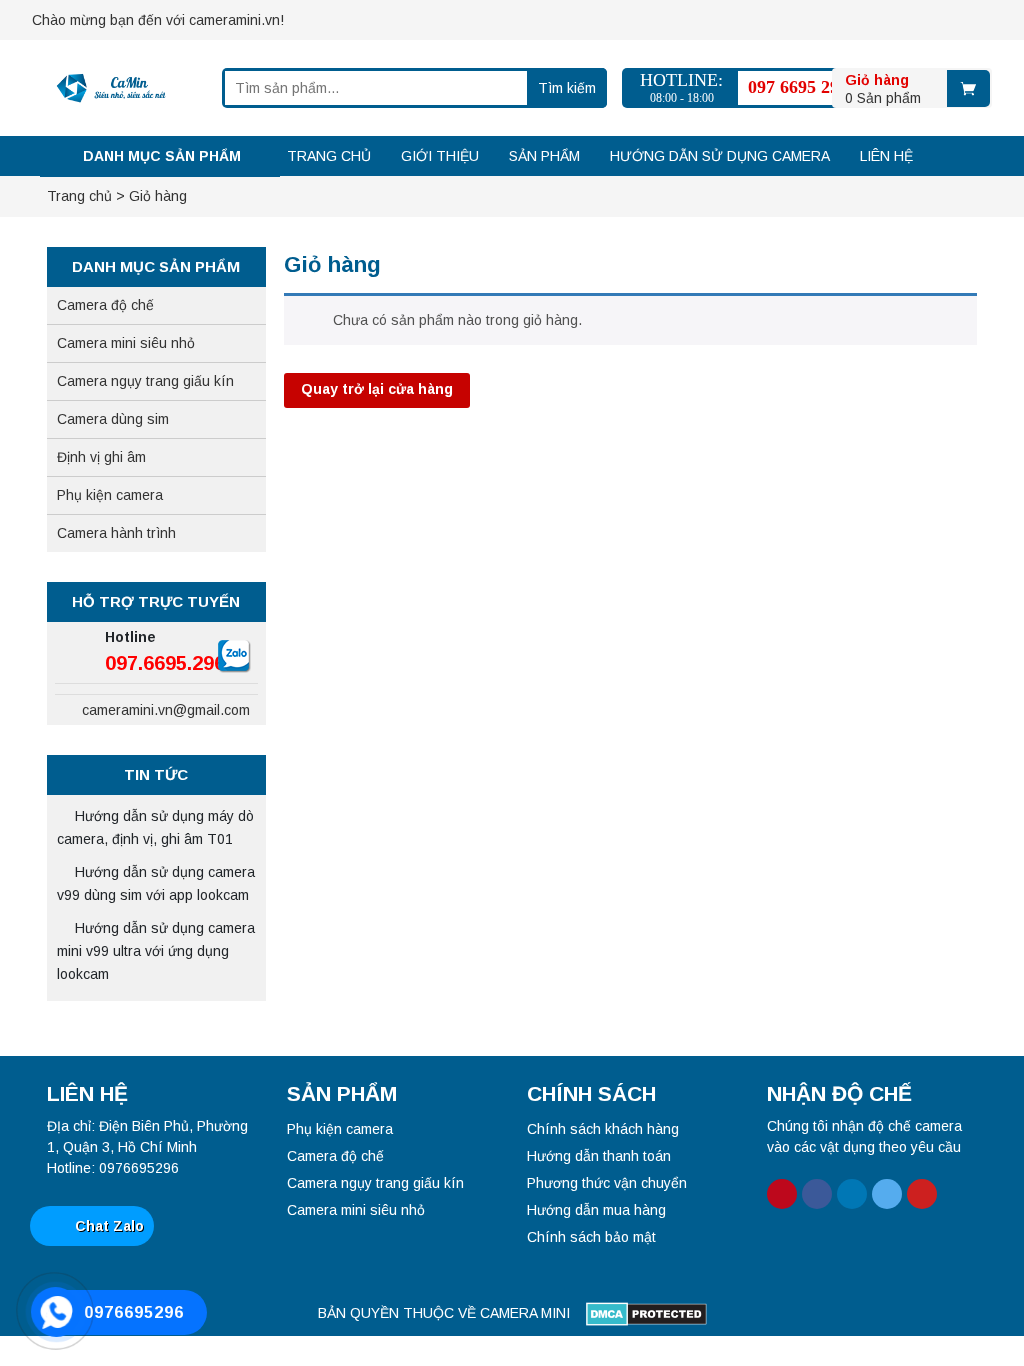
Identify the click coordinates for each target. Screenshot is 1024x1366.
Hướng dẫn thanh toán (599, 1156)
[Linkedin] (369, 15)
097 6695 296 (798, 87)
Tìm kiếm (567, 88)
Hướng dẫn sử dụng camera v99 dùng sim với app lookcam (156, 883)
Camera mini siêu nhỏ (126, 343)
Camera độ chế (105, 305)
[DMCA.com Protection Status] (646, 1313)
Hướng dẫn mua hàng (596, 1210)
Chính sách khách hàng (603, 1129)
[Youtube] (439, 15)
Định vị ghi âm (101, 457)
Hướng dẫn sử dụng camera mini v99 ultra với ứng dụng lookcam (156, 951)
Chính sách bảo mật (591, 1237)
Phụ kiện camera (110, 495)
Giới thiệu (440, 156)
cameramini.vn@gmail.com (164, 710)
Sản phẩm (544, 156)
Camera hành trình (116, 533)
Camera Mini (525, 1313)
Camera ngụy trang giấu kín (145, 381)
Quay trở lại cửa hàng (377, 389)
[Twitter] (404, 15)
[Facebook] (334, 15)
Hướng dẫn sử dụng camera (720, 156)
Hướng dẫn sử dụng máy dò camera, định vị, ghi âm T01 (155, 827)
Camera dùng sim (113, 419)
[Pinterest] (299, 15)
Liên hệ (886, 156)
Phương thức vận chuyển (607, 1183)
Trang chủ (329, 156)
